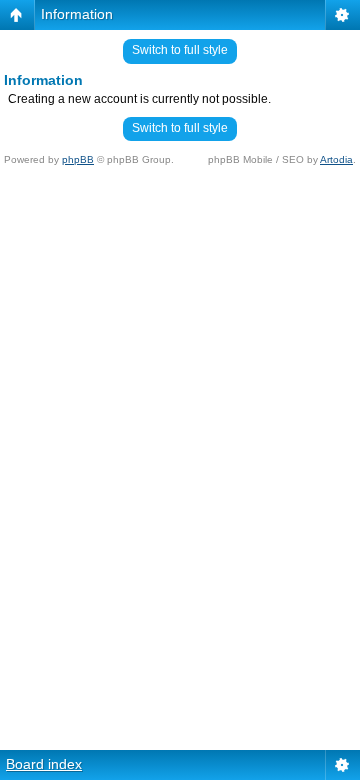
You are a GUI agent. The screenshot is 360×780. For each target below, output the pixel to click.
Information (77, 14)
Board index (44, 764)
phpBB (78, 159)
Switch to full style (180, 50)
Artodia (336, 159)
